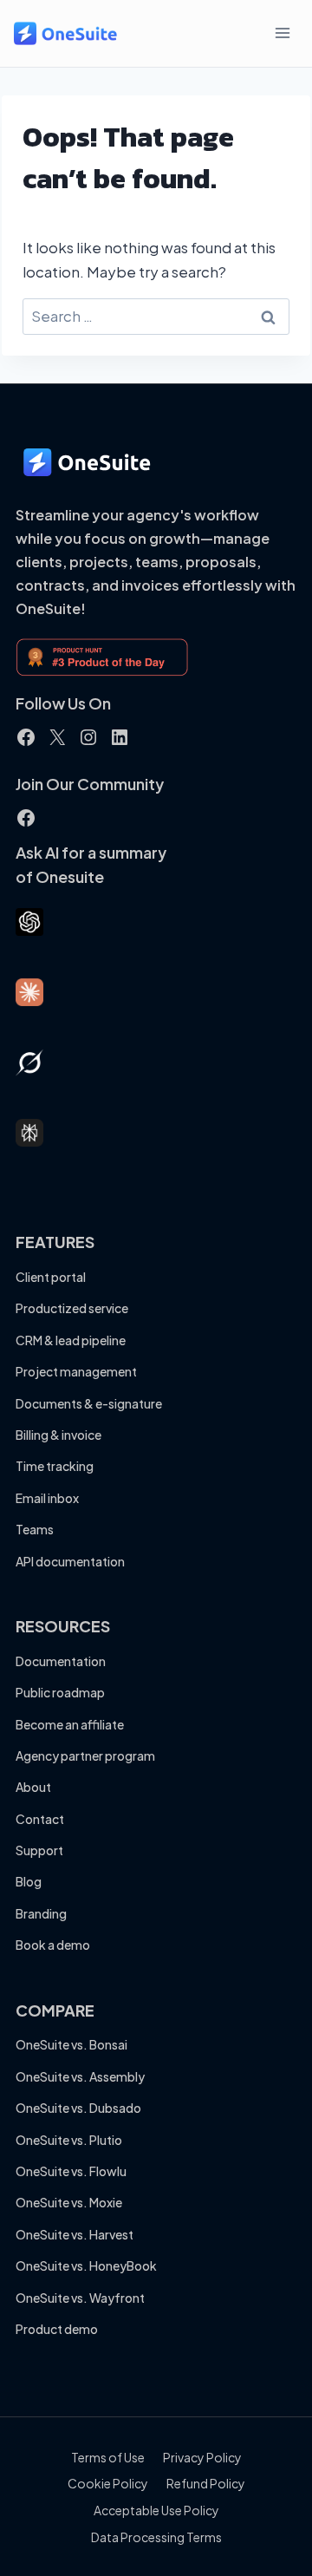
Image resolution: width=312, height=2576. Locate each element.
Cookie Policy (108, 2483)
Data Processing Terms (156, 2537)
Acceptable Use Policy (156, 2510)
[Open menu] (282, 33)
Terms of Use (108, 2457)
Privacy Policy (202, 2457)
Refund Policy (206, 2483)
